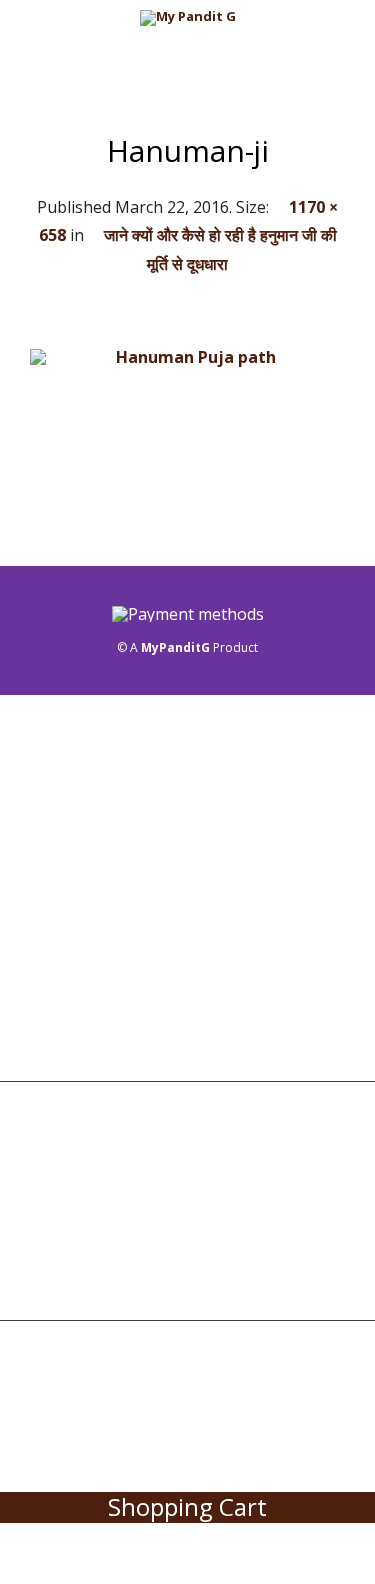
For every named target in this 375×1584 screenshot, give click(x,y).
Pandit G (51, 838)
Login (41, 1175)
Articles (50, 1036)
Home (40, 739)
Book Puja (56, 788)
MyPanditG (175, 647)
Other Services (73, 986)
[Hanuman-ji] (187, 436)
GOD (35, 937)
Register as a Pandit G (99, 1126)
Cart (37, 1225)
